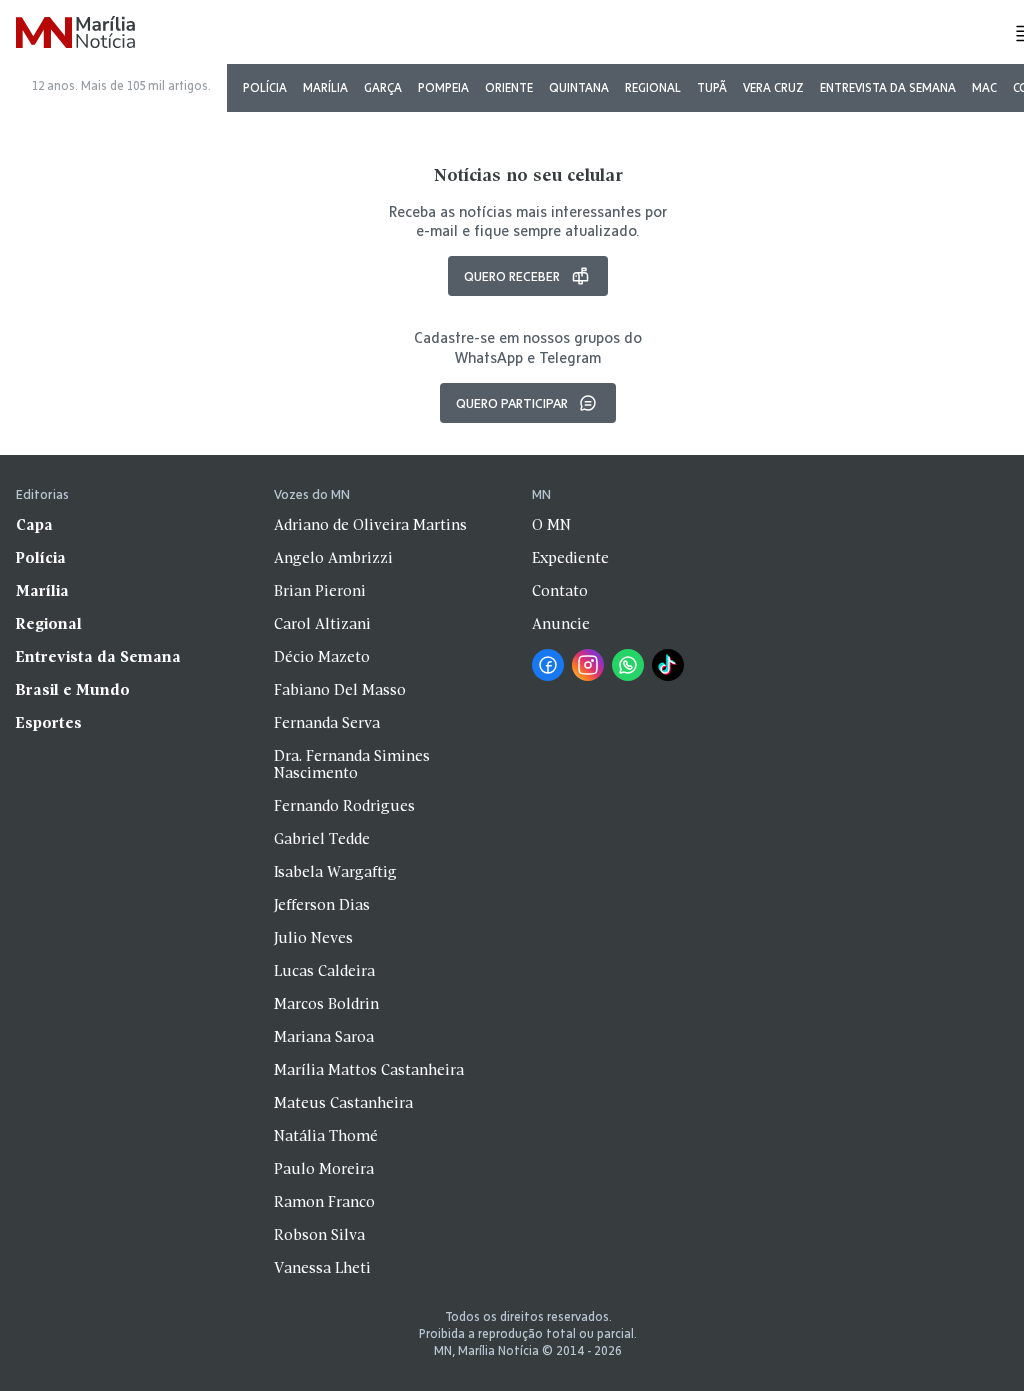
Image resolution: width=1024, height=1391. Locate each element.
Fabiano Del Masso (340, 691)
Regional (653, 87)
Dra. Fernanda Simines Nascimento (352, 765)
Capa (34, 526)
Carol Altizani (322, 625)
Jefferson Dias (322, 906)
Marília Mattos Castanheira (369, 1071)
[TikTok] (668, 665)
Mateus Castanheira (343, 1104)
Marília (325, 87)
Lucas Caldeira (324, 972)
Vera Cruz (773, 87)
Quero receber (512, 276)
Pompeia (443, 87)
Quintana (579, 87)
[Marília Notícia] (75, 33)
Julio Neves (313, 939)
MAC (984, 87)
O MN (551, 526)
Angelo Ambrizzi (333, 559)
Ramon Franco (324, 1203)
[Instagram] (588, 665)
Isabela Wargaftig (335, 873)
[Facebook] (548, 665)
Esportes (49, 724)
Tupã (712, 87)
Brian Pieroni (320, 592)
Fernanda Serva (327, 724)
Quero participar (512, 403)
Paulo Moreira (324, 1170)
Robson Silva (319, 1236)
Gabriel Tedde (322, 840)
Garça (383, 87)
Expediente (570, 559)
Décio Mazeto (322, 658)
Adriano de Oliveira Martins (370, 526)
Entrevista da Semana (888, 87)
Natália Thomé (326, 1137)
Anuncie (561, 625)
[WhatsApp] (628, 665)
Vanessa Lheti (322, 1269)
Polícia (265, 87)
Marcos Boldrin (326, 1005)
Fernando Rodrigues (344, 807)
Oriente (509, 87)
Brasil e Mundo (73, 691)
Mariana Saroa (324, 1038)
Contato (560, 592)
